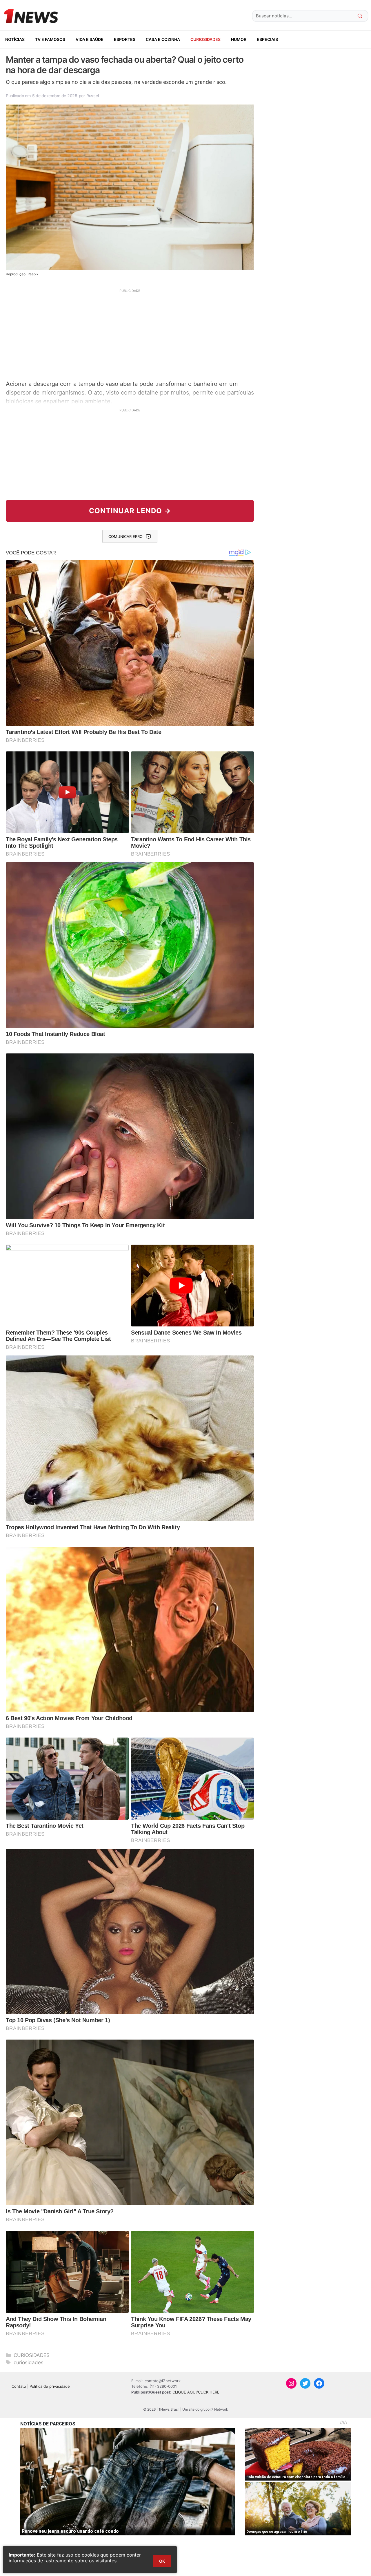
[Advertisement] (130, 334)
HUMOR (239, 39)
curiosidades (29, 2362)
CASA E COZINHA (163, 39)
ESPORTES (125, 39)
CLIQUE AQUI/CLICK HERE (196, 2392)
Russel (92, 96)
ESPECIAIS (267, 39)
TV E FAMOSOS (50, 39)
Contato (19, 2386)
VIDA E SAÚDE (90, 39)
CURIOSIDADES (205, 39)
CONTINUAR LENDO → (130, 511)
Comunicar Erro (126, 536)
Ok (162, 2561)
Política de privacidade (50, 2386)
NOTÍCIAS (15, 39)
